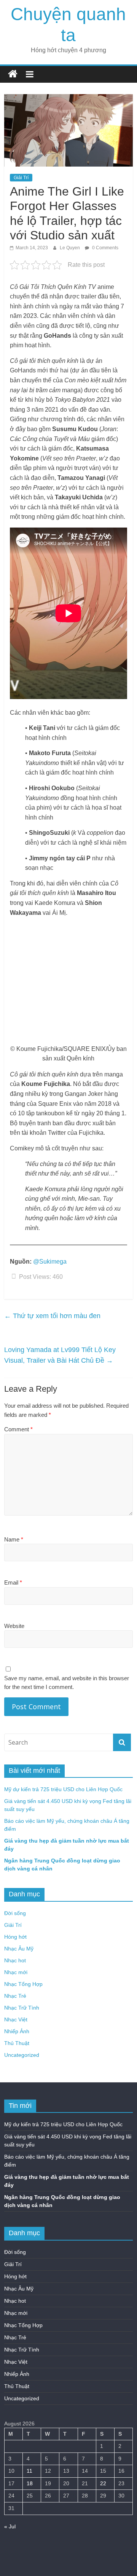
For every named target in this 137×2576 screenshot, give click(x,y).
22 (103, 2483)
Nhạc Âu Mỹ (19, 1949)
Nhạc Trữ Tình (22, 2008)
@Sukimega (50, 1262)
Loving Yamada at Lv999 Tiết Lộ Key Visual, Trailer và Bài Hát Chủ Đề (60, 1355)
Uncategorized (22, 2055)
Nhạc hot (15, 1960)
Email (13, 1582)
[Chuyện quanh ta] (13, 74)
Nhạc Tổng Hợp (23, 1984)
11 (29, 2471)
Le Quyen (70, 248)
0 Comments (105, 248)
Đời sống (15, 1913)
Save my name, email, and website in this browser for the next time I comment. (67, 1683)
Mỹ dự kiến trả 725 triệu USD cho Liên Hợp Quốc (63, 1789)
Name (14, 1539)
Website (14, 1626)
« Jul (10, 2526)
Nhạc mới (16, 1972)
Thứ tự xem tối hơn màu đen (52, 1316)
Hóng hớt (15, 1937)
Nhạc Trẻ (15, 1996)
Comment (18, 1429)
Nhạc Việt (16, 2019)
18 (30, 2483)
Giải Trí (21, 178)
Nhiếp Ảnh (17, 2031)
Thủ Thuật (17, 2043)
